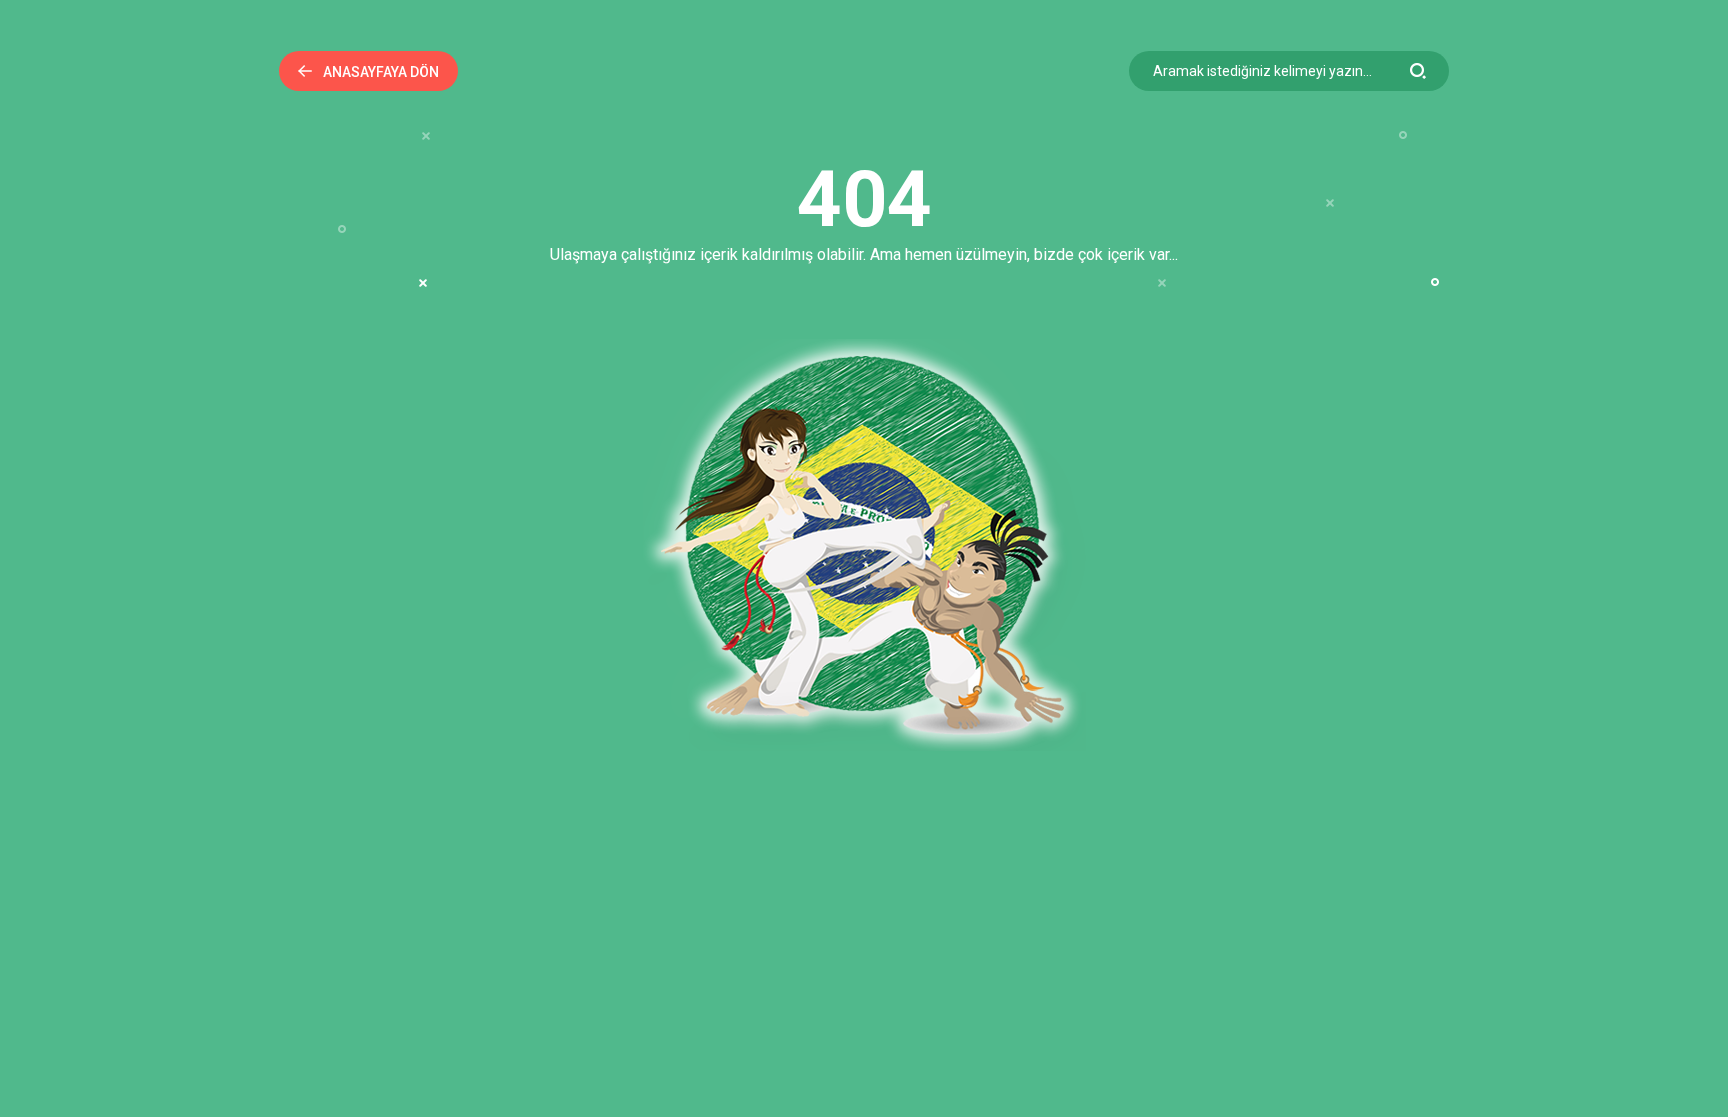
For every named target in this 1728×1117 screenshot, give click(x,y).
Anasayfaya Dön (381, 72)
